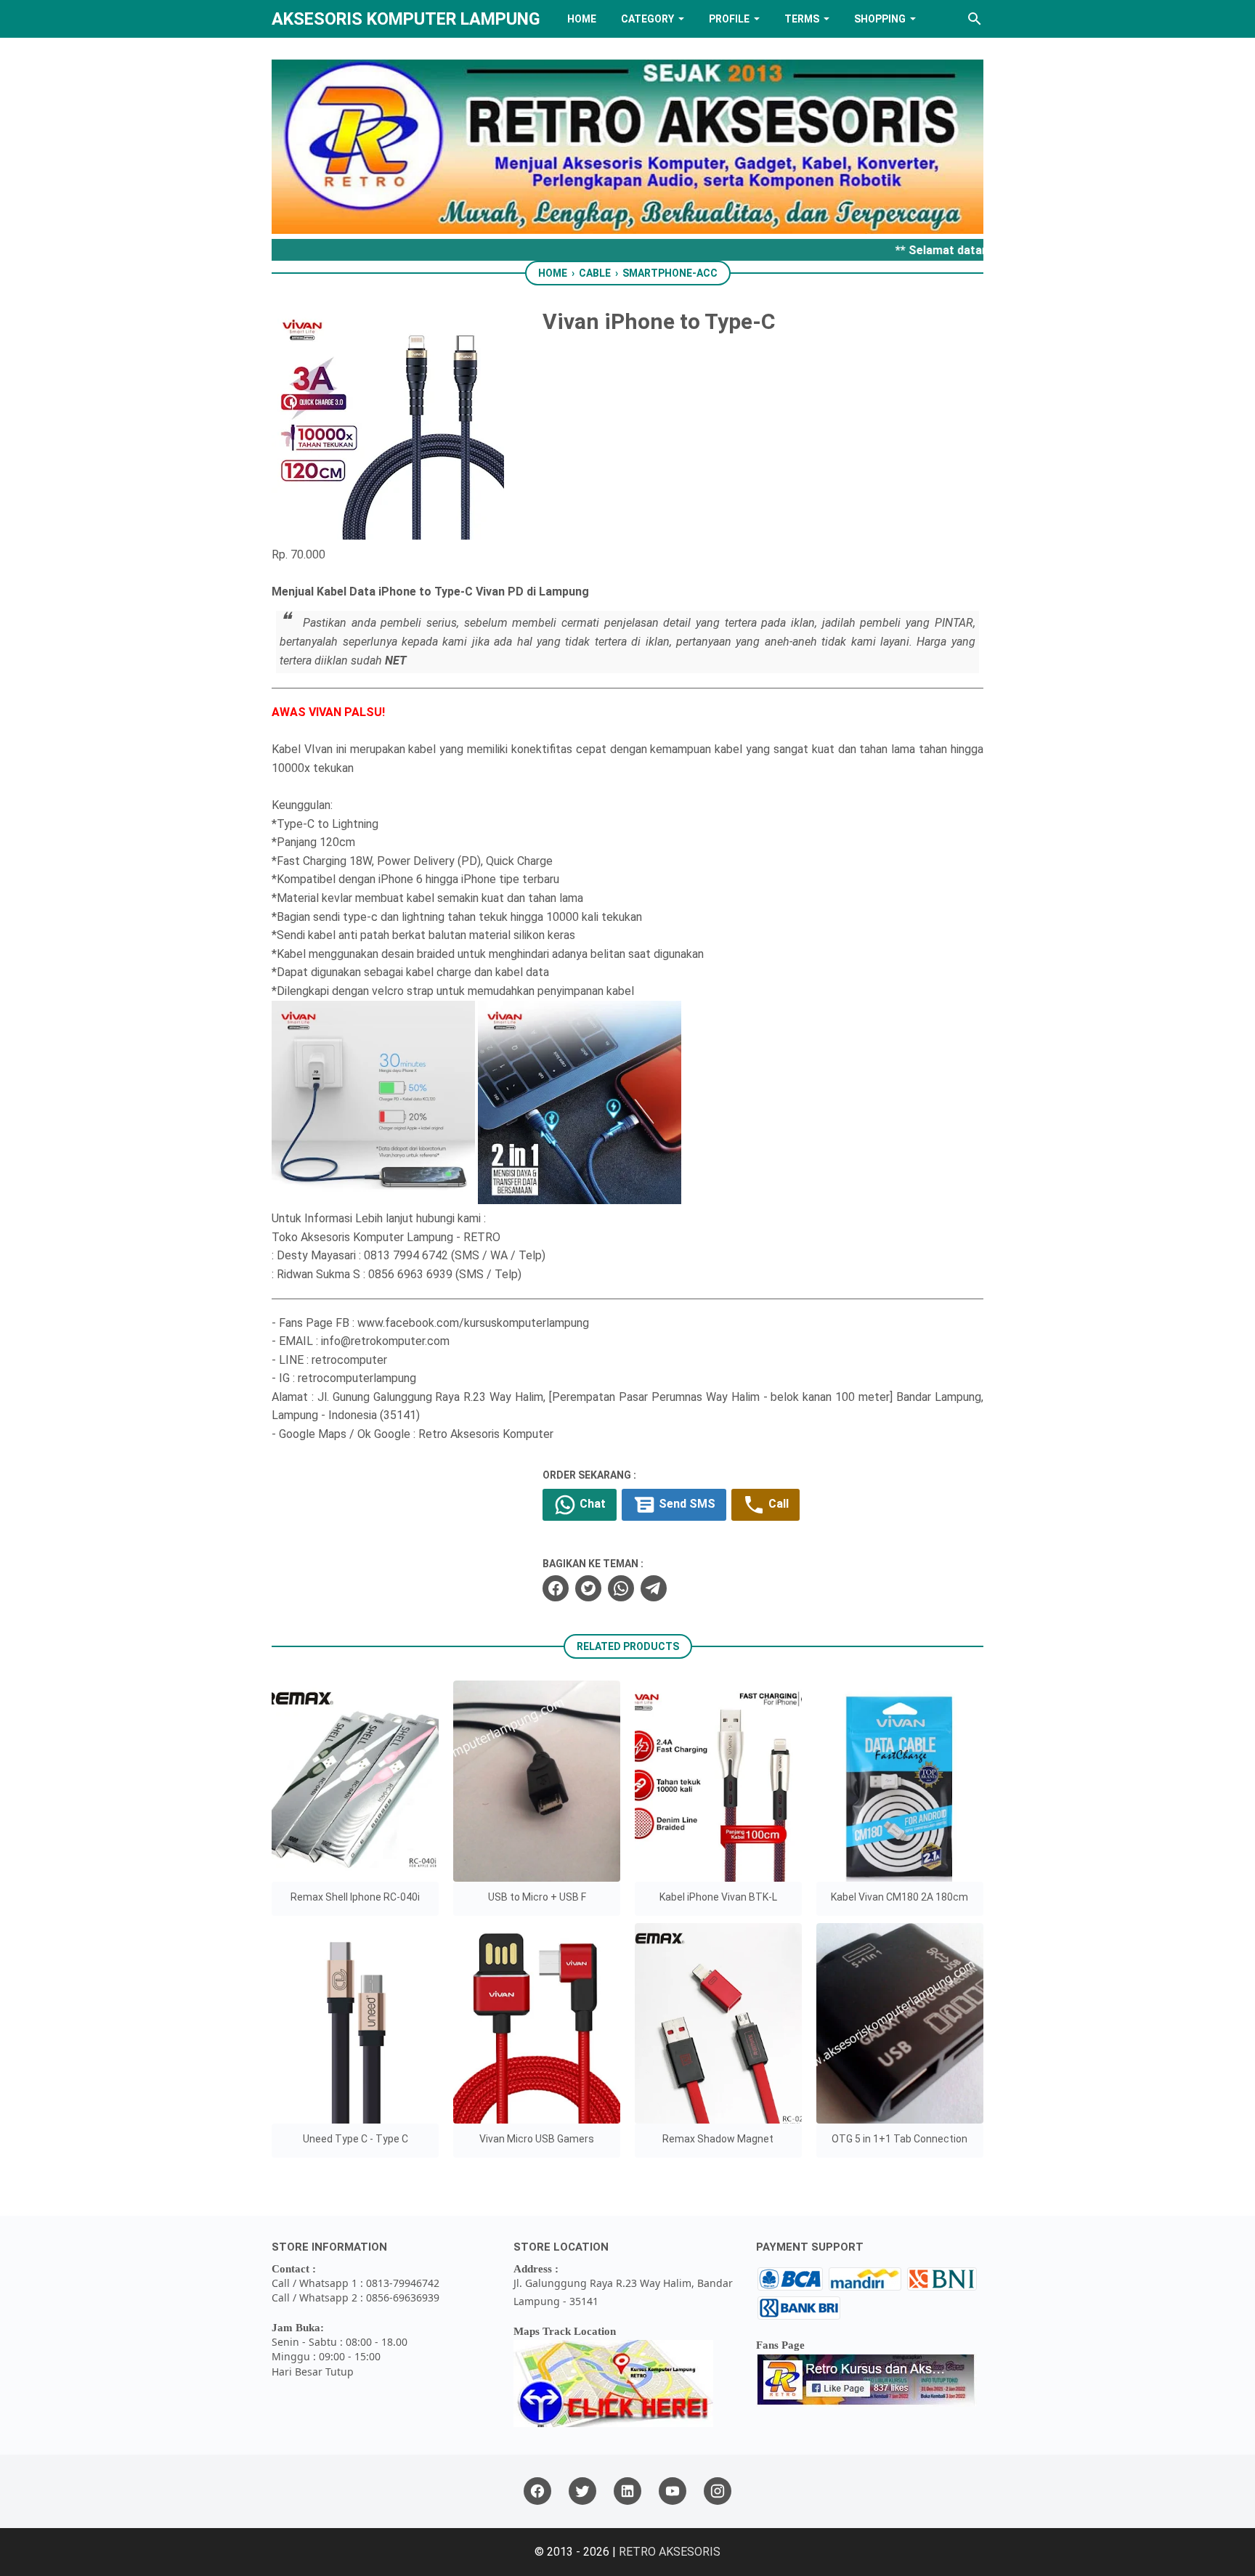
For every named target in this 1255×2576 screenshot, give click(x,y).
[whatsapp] (621, 1588)
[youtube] (673, 2491)
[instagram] (718, 2491)
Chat (591, 1504)
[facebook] (556, 1588)
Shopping (880, 19)
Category (647, 19)
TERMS (802, 19)
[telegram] (654, 1588)
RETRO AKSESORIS (670, 2552)
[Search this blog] (975, 19)
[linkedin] (627, 2491)
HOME (582, 19)
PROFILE (729, 19)
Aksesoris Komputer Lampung (406, 19)
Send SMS (686, 1504)
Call (777, 1504)
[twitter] (588, 1588)
